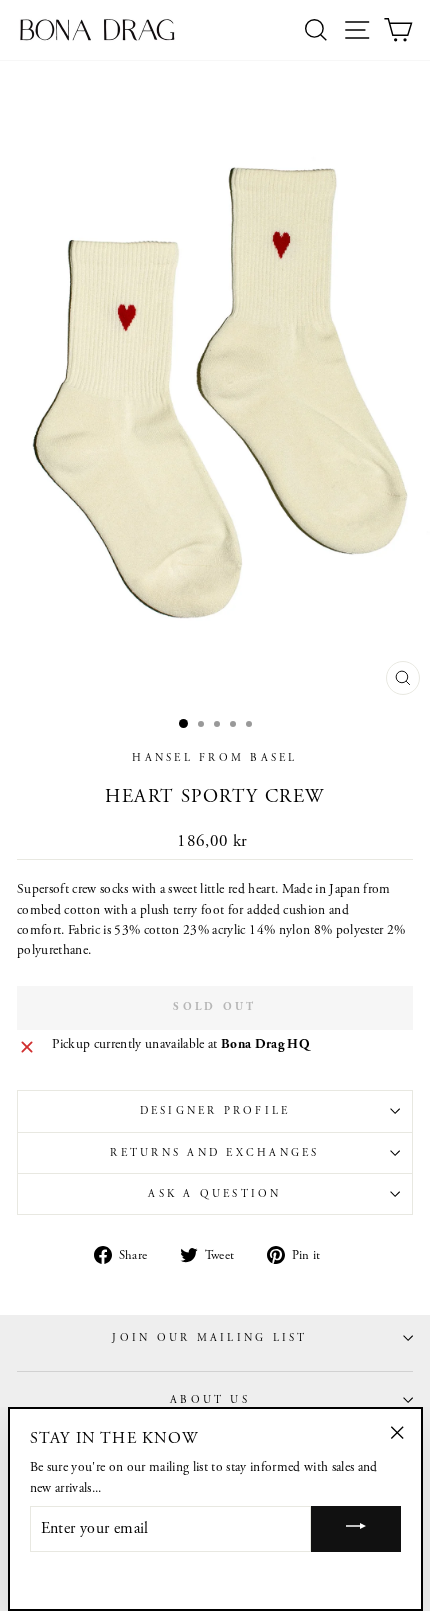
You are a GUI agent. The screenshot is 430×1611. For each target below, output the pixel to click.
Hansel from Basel (214, 758)
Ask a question (214, 1194)
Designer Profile (215, 1111)
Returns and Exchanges (214, 1153)
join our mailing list (209, 1338)
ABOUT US (210, 1400)
